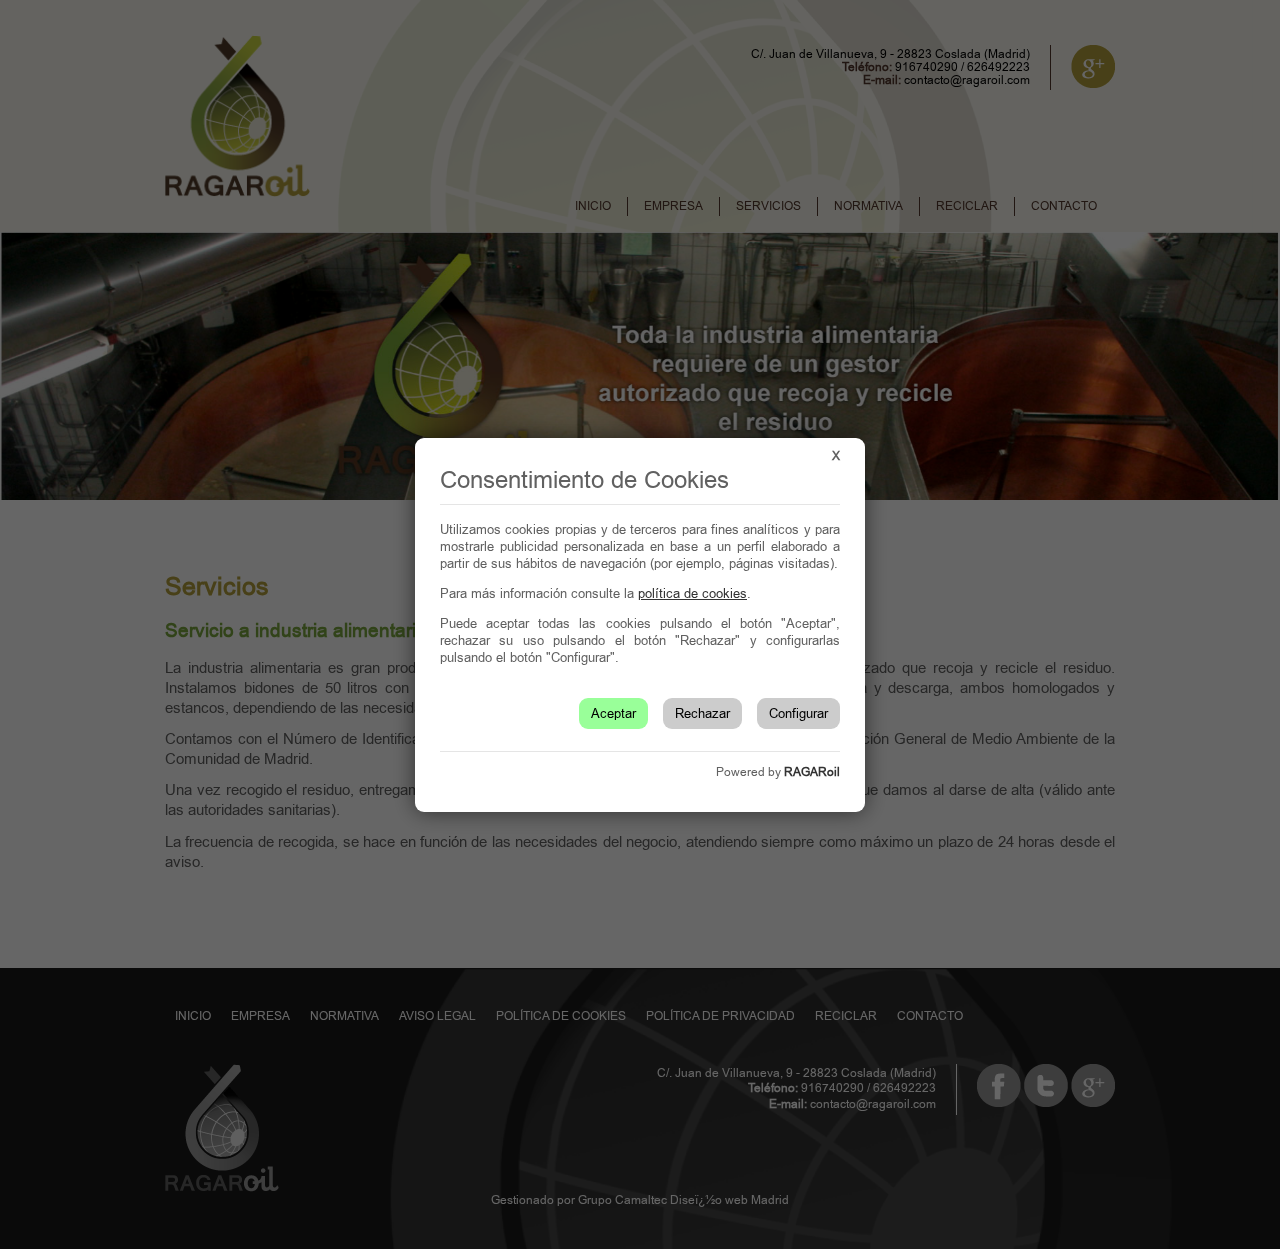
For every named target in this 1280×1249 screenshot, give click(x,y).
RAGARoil (812, 772)
